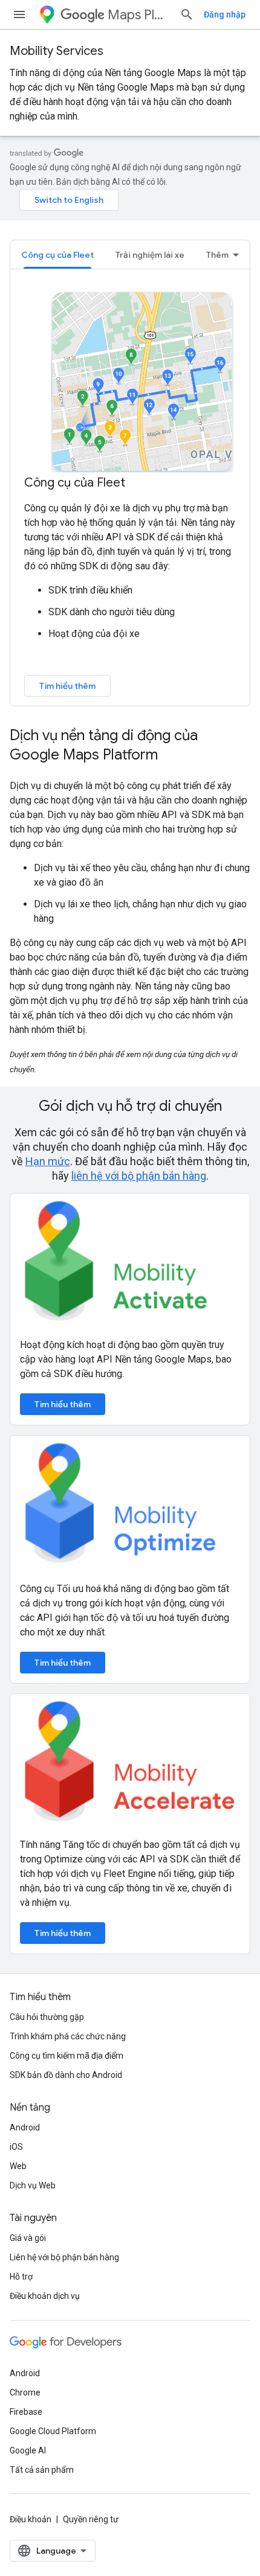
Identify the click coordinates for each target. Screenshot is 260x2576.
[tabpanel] (130, 493)
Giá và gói (28, 2238)
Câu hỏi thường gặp (47, 2017)
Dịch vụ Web (33, 2185)
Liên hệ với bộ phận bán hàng (64, 2257)
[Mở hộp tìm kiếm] (187, 14)
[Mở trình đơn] (19, 14)
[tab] (57, 254)
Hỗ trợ (21, 2277)
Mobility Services (57, 51)
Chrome (25, 2392)
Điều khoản (31, 2519)
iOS (16, 2147)
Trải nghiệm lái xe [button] (150, 255)
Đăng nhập (225, 14)
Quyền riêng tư (91, 2519)
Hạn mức (48, 1161)
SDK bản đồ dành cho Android (66, 2075)
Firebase (26, 2412)
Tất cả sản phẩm (42, 2470)
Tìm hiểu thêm (67, 686)
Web (18, 2166)
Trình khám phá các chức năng (68, 2036)
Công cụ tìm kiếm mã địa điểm (67, 2056)
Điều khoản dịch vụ (45, 2296)
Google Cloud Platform (53, 2431)
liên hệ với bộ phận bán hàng (139, 1176)
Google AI (28, 2450)
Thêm (217, 255)
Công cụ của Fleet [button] (57, 255)
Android (25, 2127)
